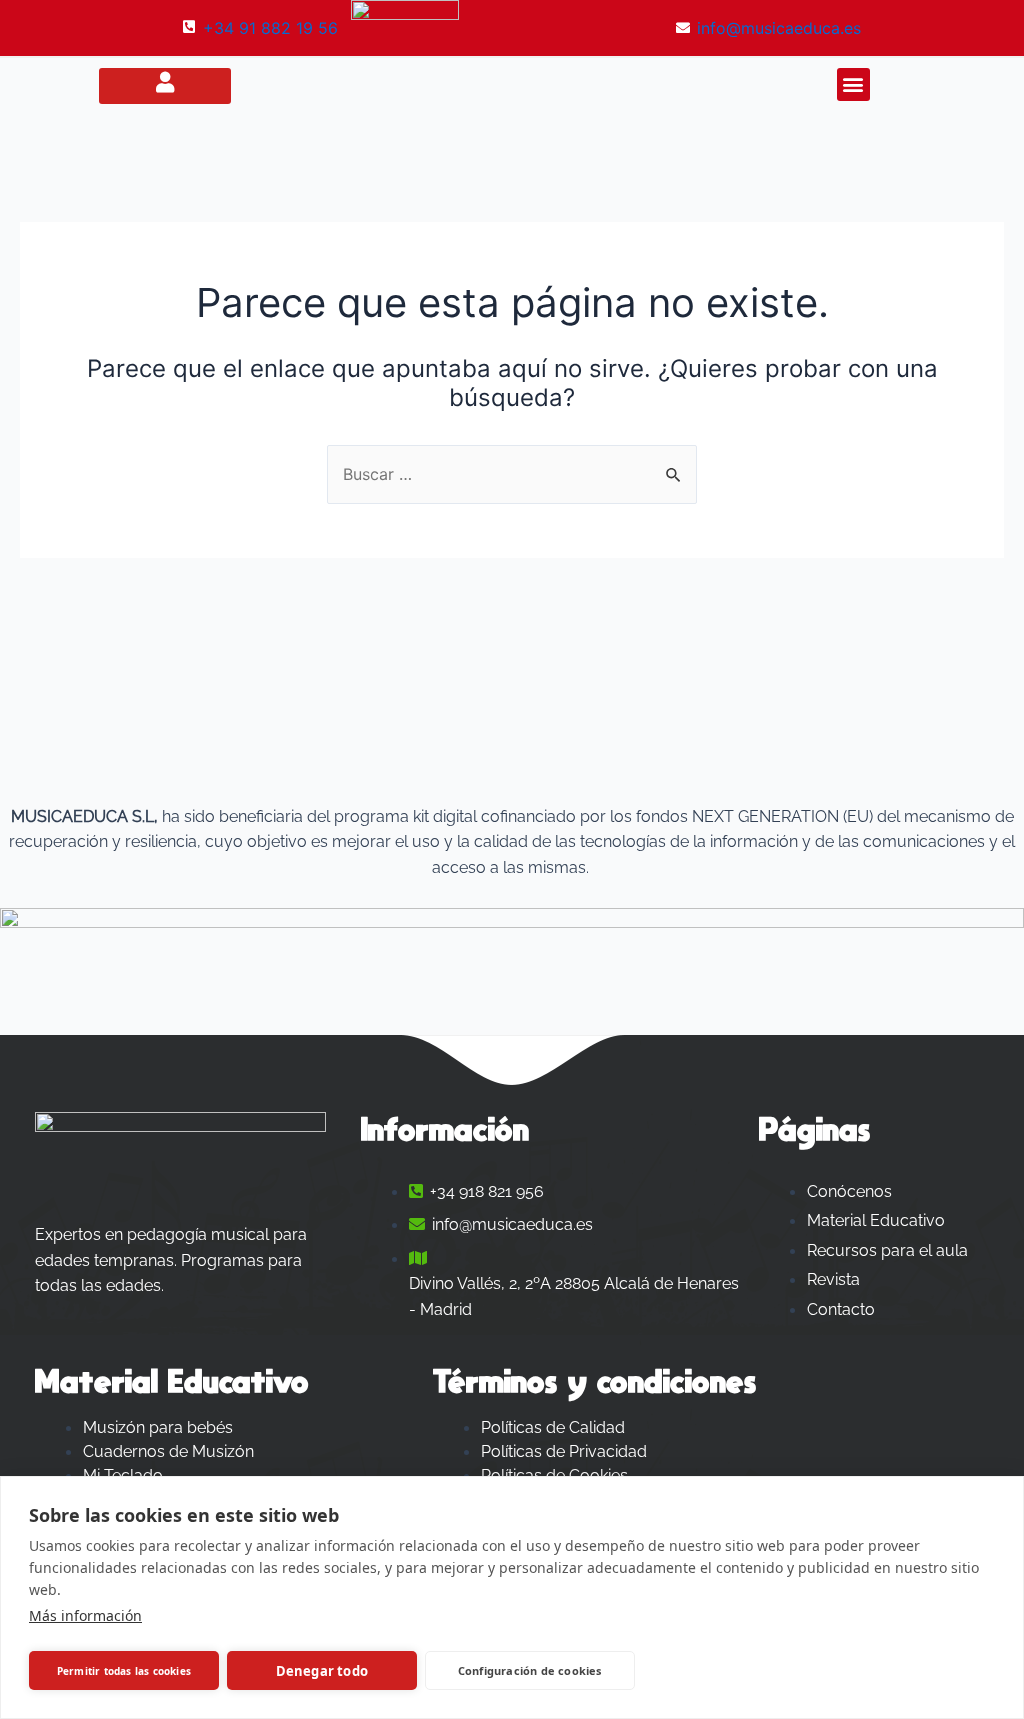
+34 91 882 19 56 (270, 28)
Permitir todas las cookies (124, 1671)
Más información (85, 1615)
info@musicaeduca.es (779, 28)
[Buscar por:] (512, 474)
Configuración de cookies (530, 1670)
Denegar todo (322, 1671)
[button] (853, 84)
